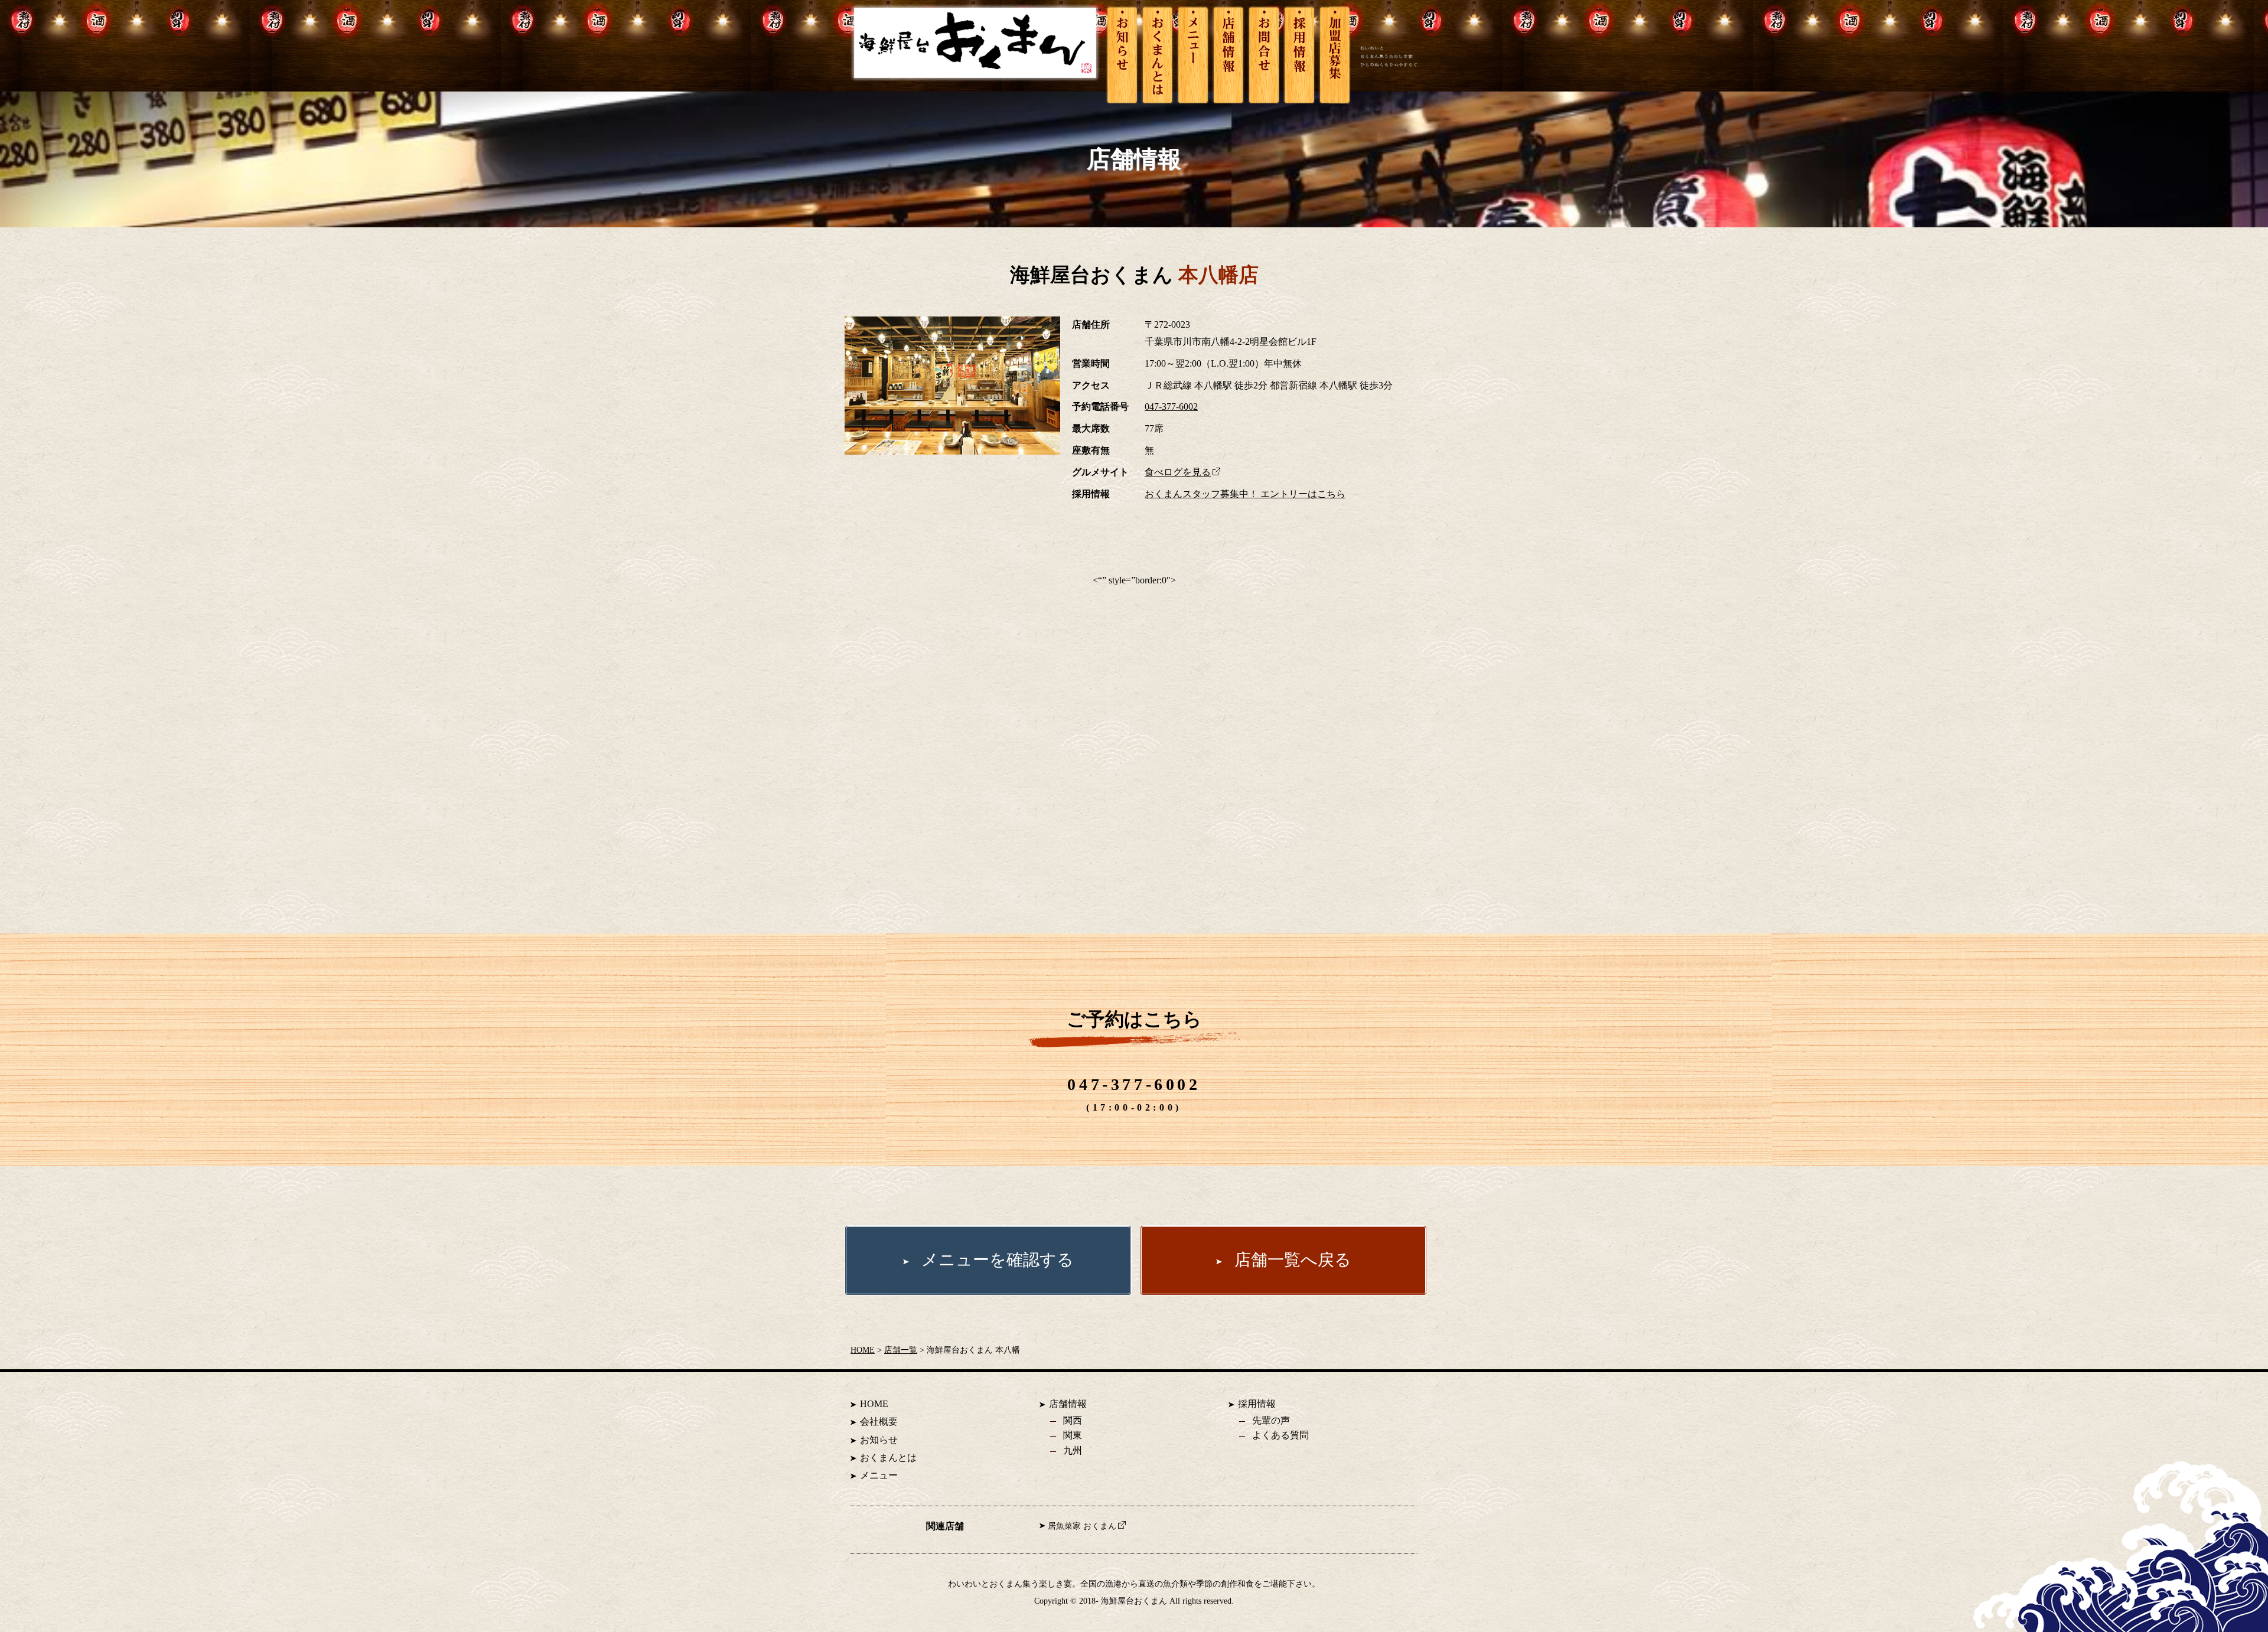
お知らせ (879, 1440)
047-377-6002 (1171, 407)
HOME (863, 1350)
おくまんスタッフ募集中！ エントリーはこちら (1245, 494)
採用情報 (1257, 1404)
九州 (1073, 1450)
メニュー (879, 1475)
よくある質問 (1280, 1435)
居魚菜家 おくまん (1082, 1526)
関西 (1073, 1420)
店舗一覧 (901, 1350)
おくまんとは (888, 1458)
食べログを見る (1178, 472)
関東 (1073, 1435)
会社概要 (879, 1422)
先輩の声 (1271, 1420)
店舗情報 (1068, 1404)
